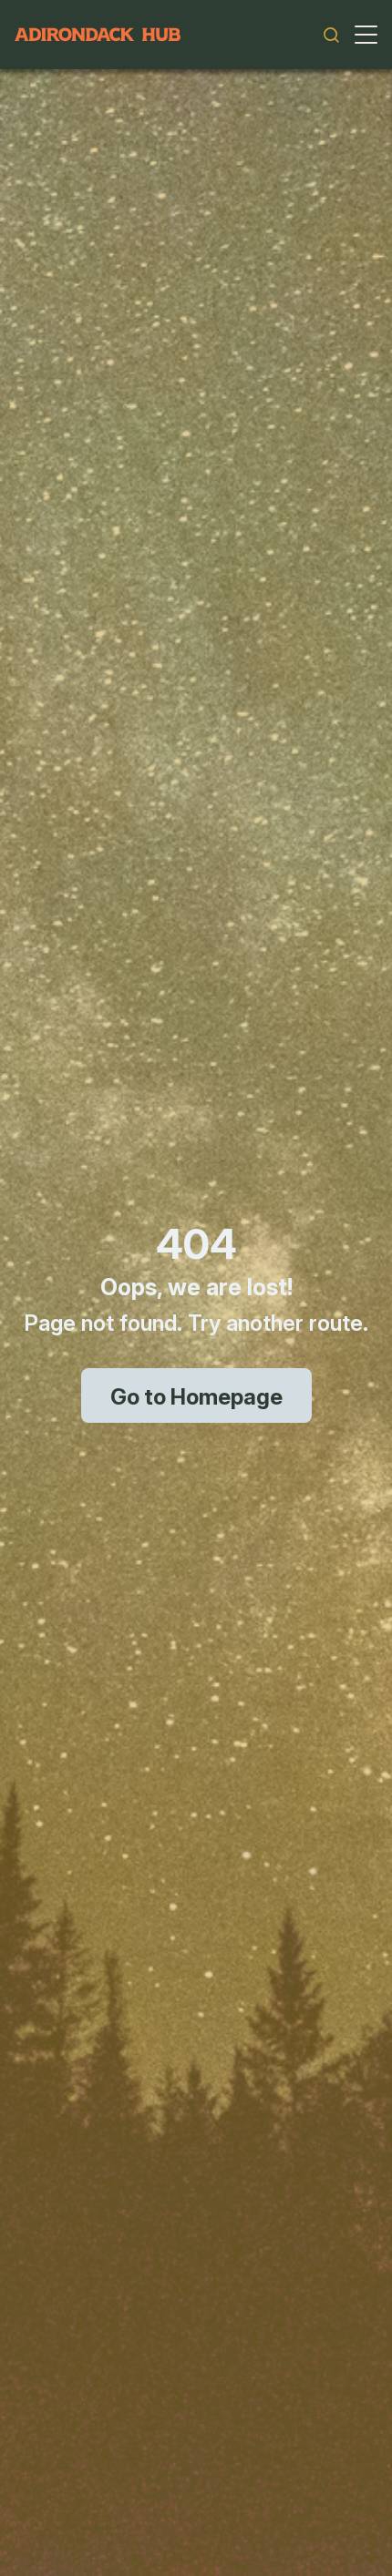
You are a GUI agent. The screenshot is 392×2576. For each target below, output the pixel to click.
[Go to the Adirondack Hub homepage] (98, 35)
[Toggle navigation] (366, 35)
